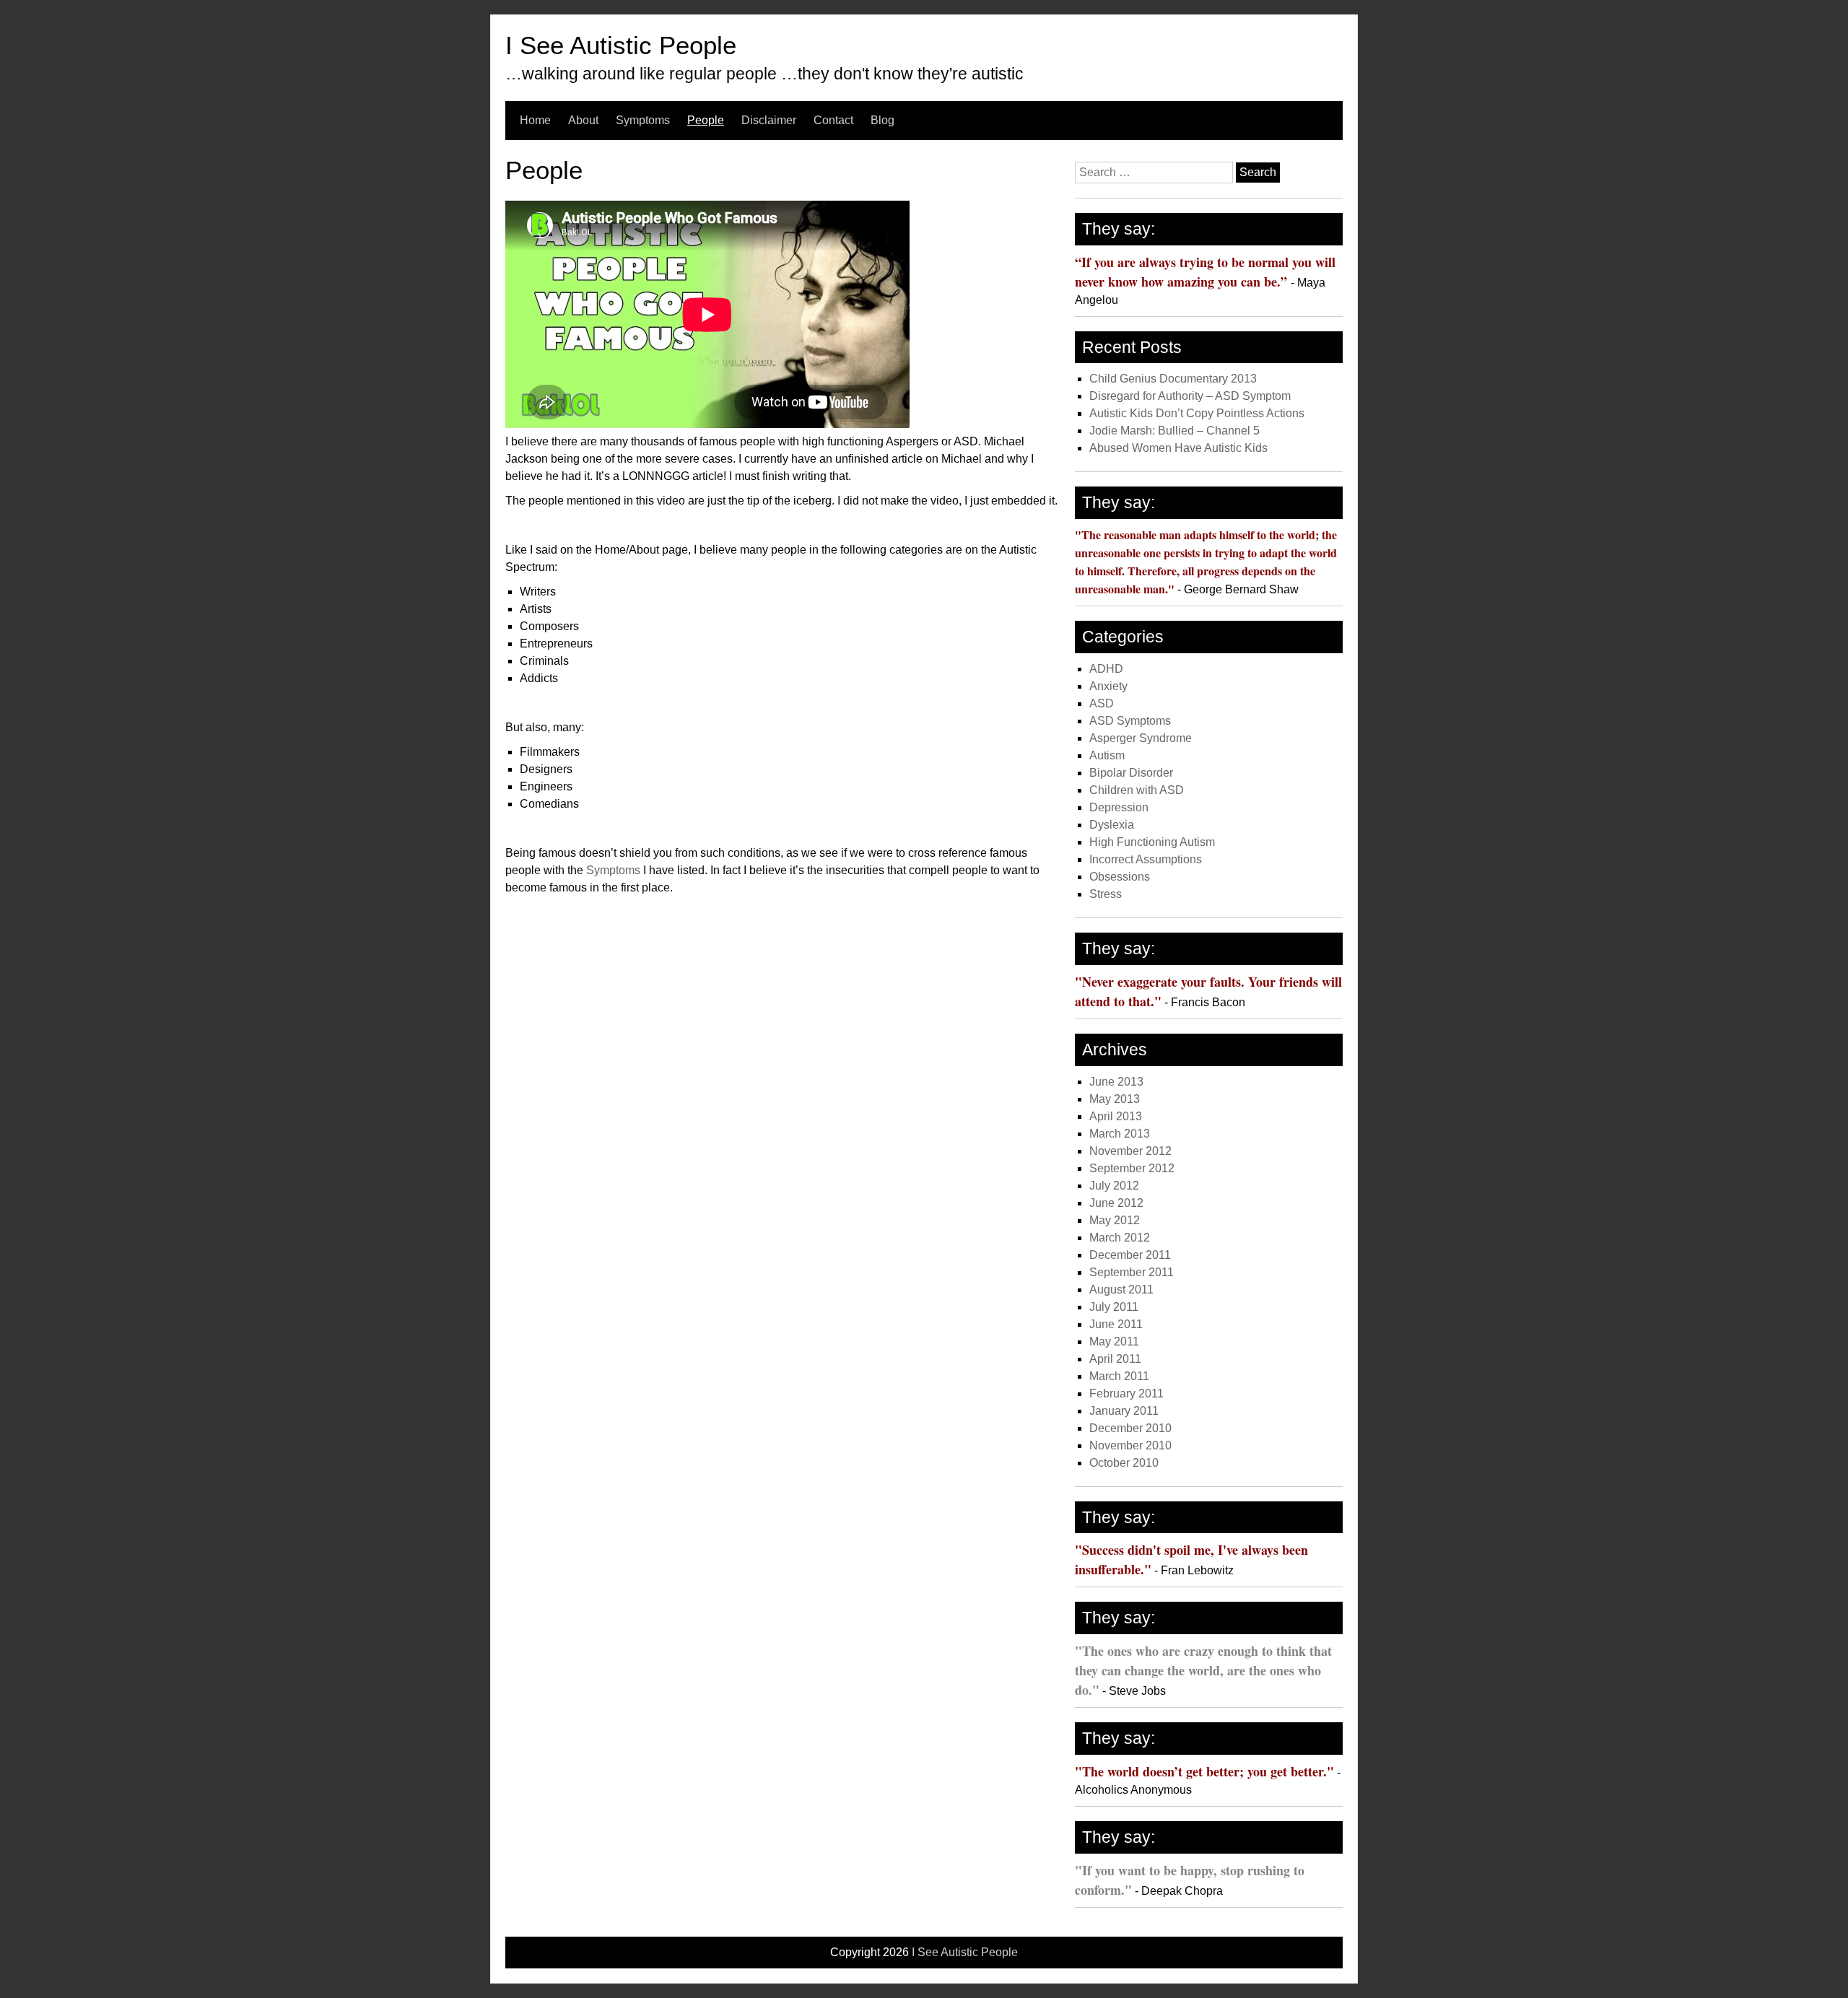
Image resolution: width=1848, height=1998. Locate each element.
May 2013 (1115, 1099)
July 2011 (1114, 1307)
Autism (1107, 755)
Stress (1106, 894)
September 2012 (1132, 1168)
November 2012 (1130, 1151)
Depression (1119, 807)
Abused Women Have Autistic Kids (1178, 448)
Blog (882, 120)
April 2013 (1116, 1116)
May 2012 (1115, 1220)
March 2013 (1120, 1134)
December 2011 (1130, 1255)
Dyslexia (1112, 825)
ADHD (1106, 669)
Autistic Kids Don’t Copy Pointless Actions (1197, 413)
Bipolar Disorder (1131, 773)
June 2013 (1116, 1082)
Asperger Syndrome (1141, 738)
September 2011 (1132, 1272)
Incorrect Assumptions (1146, 859)
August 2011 (1121, 1290)
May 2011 (1114, 1342)
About (583, 120)
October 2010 (1124, 1463)
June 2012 (1116, 1203)
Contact (833, 120)
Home (535, 120)
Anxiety (1108, 686)
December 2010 (1130, 1428)
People (706, 120)
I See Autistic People (621, 45)
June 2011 (1116, 1324)
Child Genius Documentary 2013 (1173, 379)
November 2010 (1130, 1445)
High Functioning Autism (1152, 842)
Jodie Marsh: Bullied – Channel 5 (1174, 431)
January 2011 (1124, 1411)
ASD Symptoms (1130, 721)
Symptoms (643, 120)
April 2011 (1115, 1359)
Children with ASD (1137, 790)
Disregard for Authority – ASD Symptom (1190, 396)
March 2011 (1119, 1376)
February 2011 (1126, 1393)
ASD (1102, 703)
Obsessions (1120, 877)
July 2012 (1114, 1186)
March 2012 (1120, 1238)
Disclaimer (769, 120)
